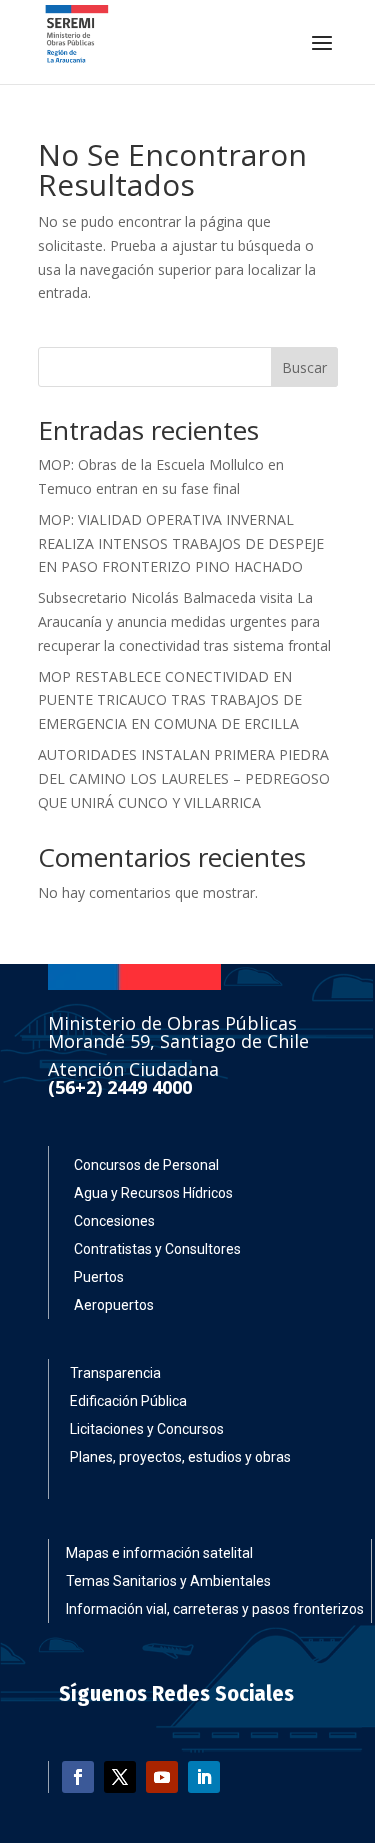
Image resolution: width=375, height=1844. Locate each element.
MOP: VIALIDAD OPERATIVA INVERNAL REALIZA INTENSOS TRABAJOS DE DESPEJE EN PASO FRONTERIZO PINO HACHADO (181, 543)
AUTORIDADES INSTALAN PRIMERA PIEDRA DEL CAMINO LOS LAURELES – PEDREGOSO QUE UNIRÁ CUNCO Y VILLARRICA (184, 778)
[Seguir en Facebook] (78, 1777)
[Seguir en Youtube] (162, 1777)
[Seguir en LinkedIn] (204, 1777)
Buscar (304, 367)
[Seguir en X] (120, 1777)
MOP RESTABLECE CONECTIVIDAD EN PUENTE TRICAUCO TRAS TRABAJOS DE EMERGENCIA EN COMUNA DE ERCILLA (170, 700)
